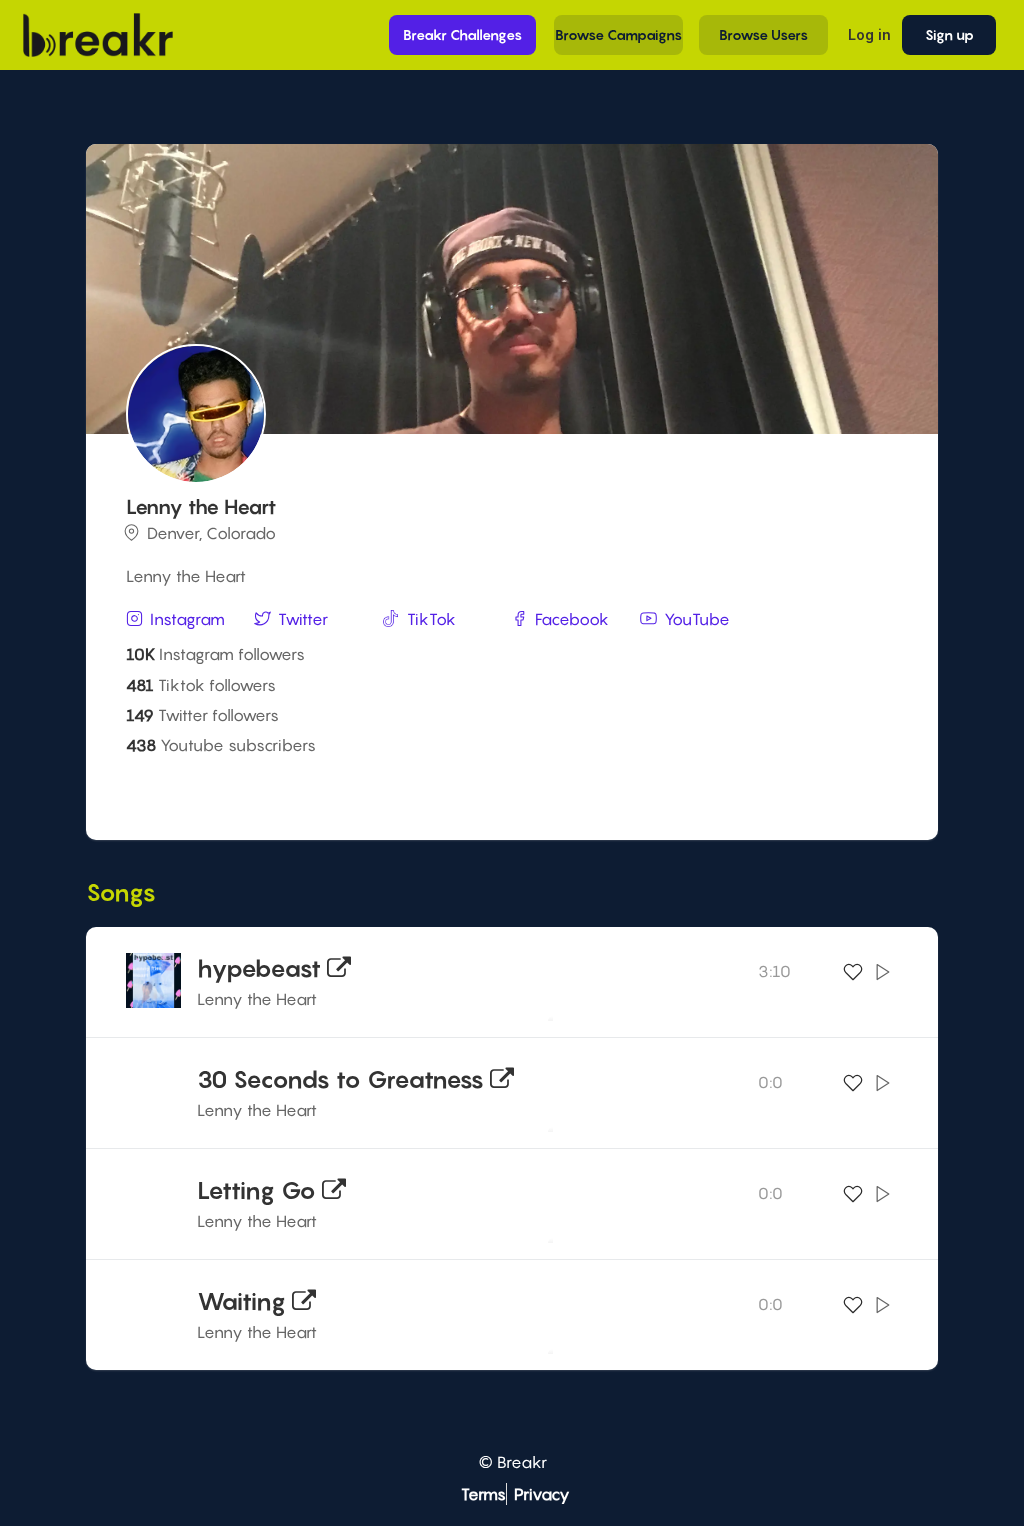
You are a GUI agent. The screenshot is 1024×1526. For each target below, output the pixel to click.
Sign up (949, 34)
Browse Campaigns (618, 34)
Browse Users (763, 34)
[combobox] (509, 790)
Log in (869, 34)
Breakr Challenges (462, 34)
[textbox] (509, 788)
